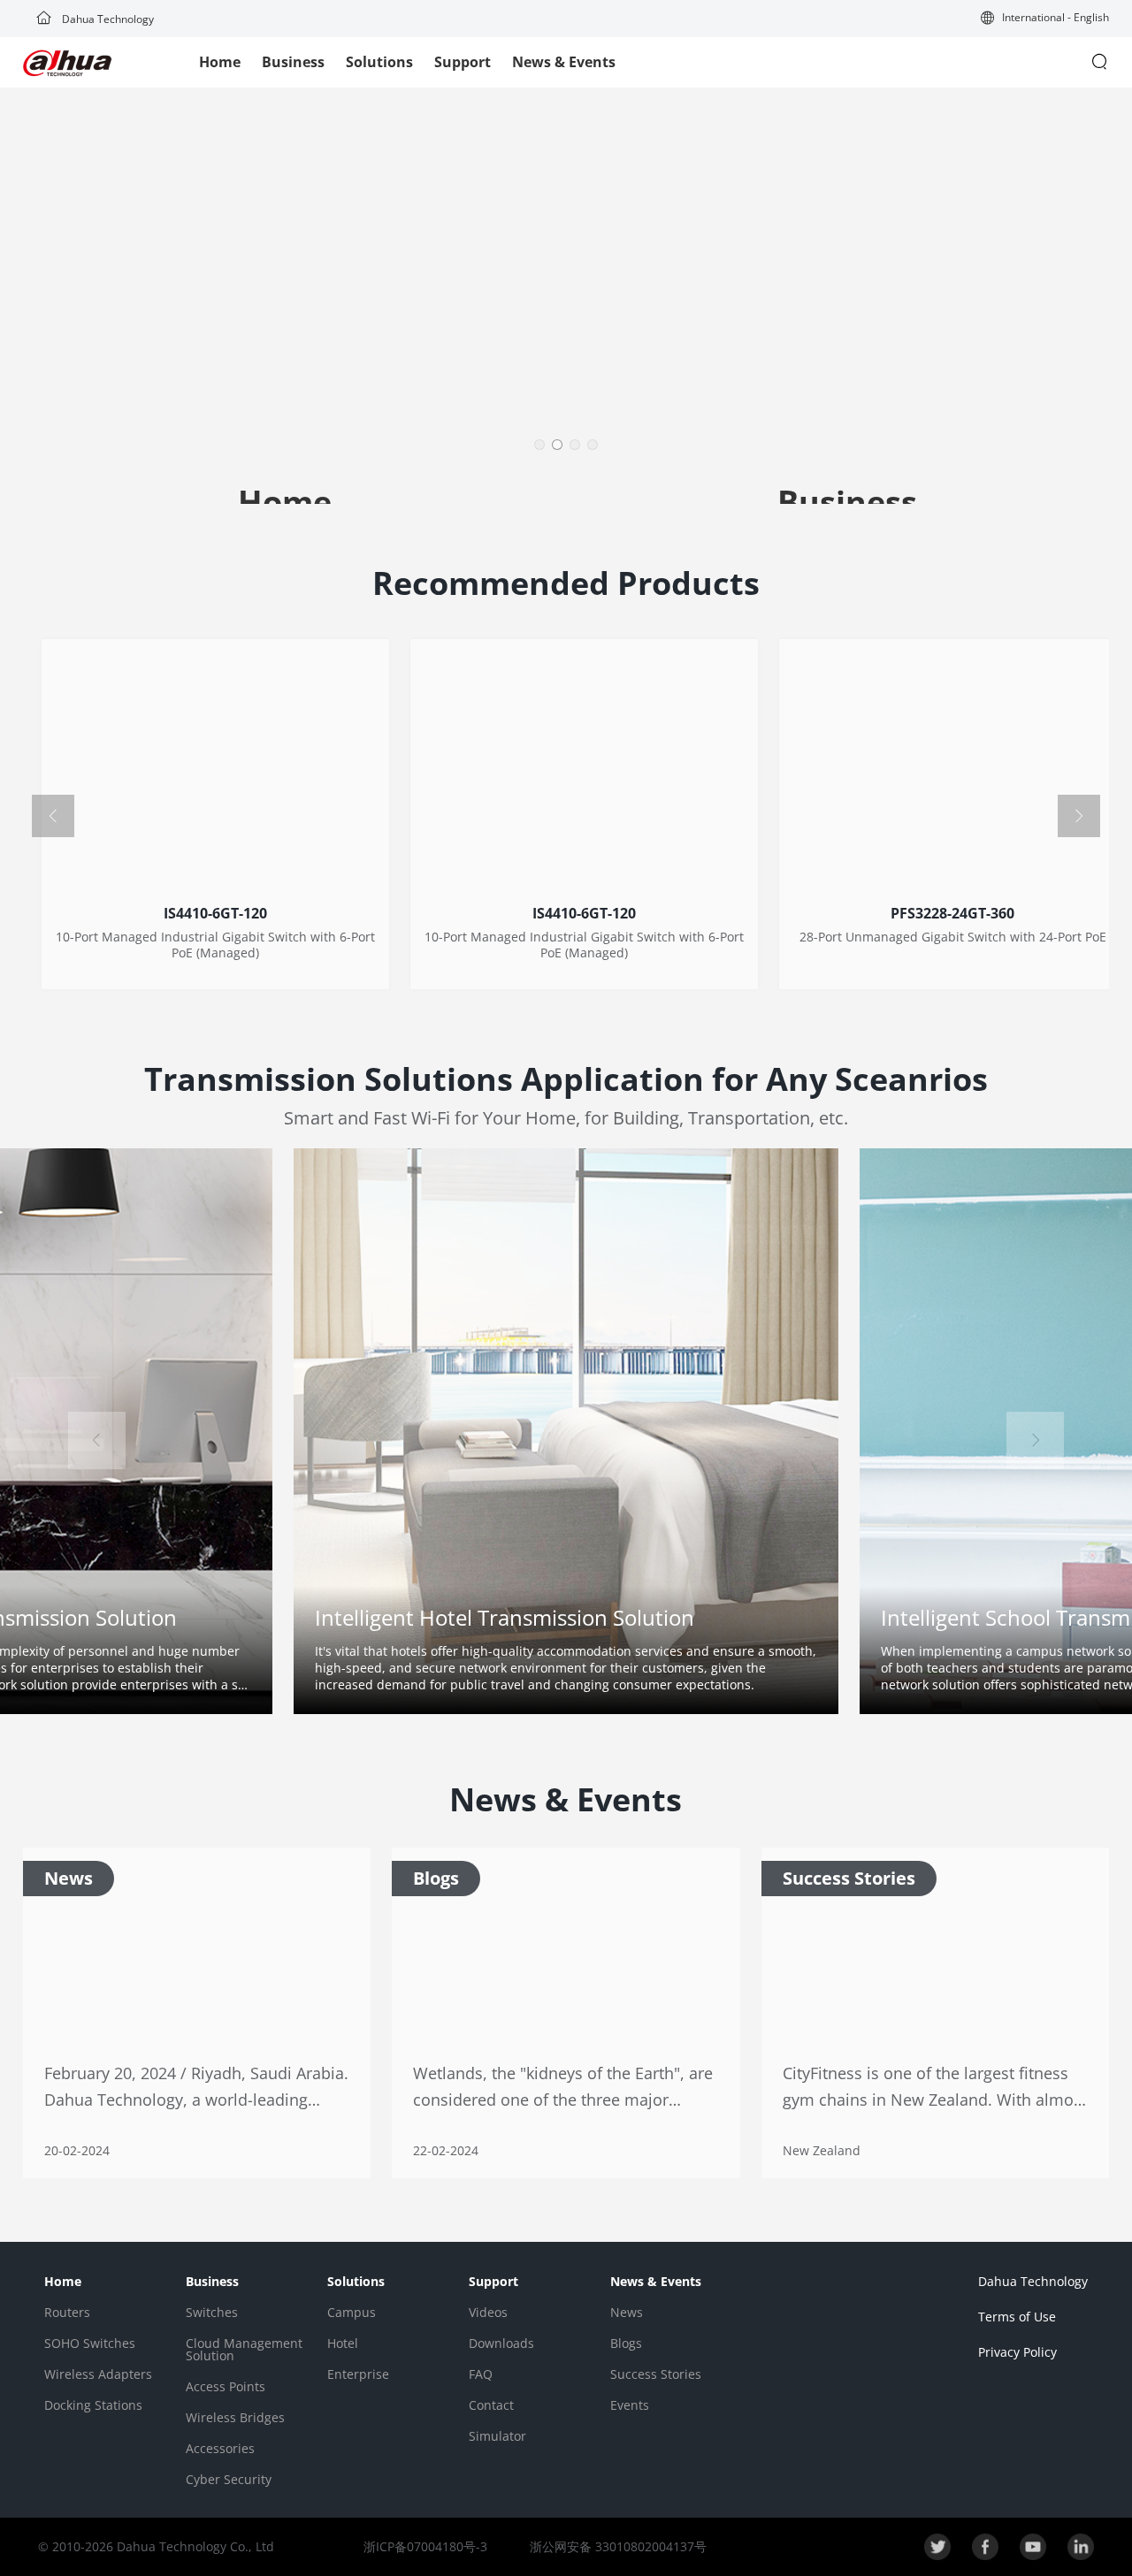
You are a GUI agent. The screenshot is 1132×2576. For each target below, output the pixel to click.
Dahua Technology (107, 19)
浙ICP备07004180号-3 (425, 2546)
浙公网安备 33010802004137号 (616, 2546)
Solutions (379, 62)
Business (293, 62)
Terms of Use (1017, 2317)
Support (463, 62)
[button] (1045, 19)
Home (220, 62)
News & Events (564, 62)
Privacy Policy (1017, 2352)
